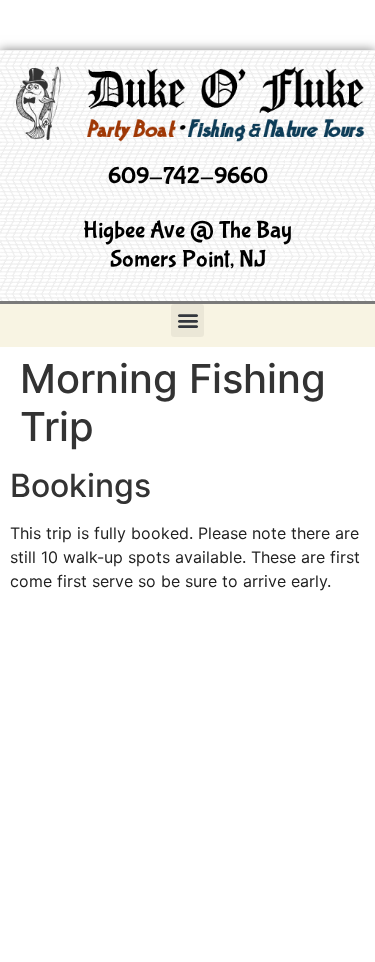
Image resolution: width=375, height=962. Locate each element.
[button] (187, 320)
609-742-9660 (188, 176)
